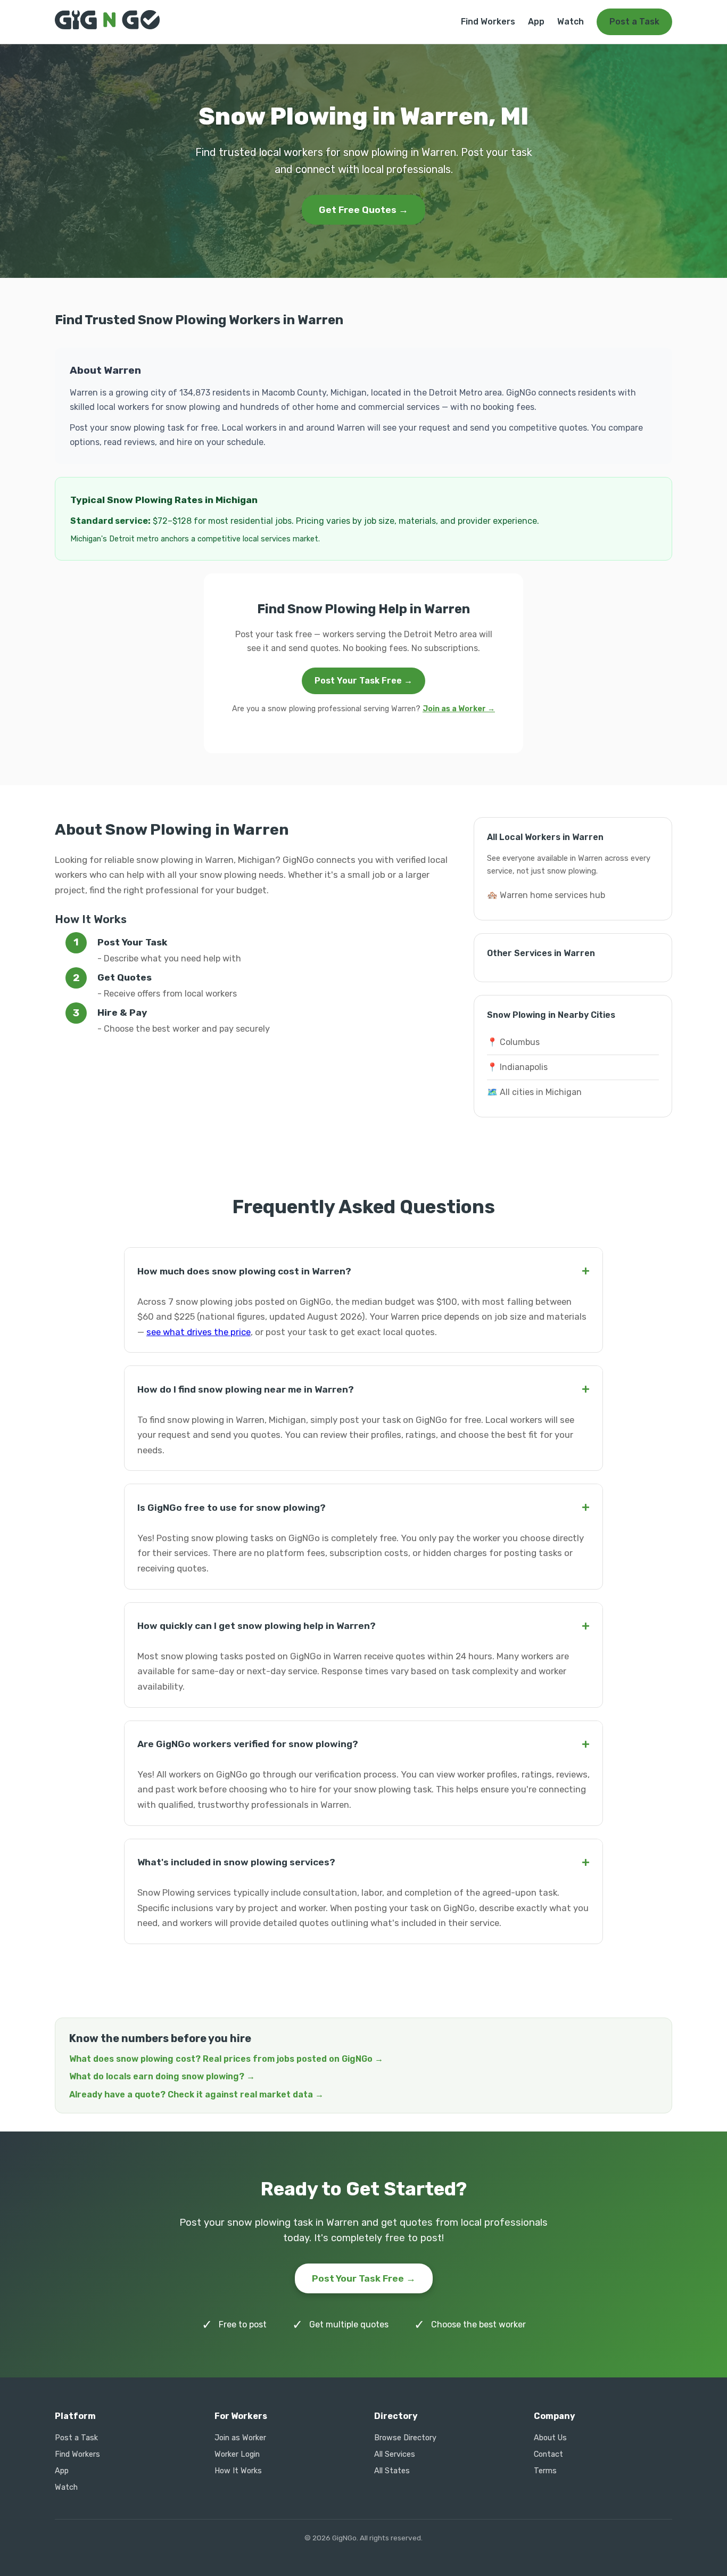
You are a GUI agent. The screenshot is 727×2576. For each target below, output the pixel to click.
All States (392, 2471)
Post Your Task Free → (363, 681)
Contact (548, 2454)
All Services (395, 2454)
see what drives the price (199, 1332)
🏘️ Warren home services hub (546, 895)
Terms (545, 2471)
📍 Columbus (513, 1042)
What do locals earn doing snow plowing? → (162, 2076)
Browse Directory (405, 2438)
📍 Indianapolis (517, 1067)
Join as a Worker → (459, 709)
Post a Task (634, 22)
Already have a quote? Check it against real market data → (196, 2094)
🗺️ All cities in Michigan (534, 1092)
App (536, 22)
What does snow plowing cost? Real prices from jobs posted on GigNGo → (226, 2059)
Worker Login (237, 2454)
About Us (550, 2438)
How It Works (238, 2471)
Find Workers (488, 22)
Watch (571, 22)
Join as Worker (240, 2438)
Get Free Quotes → (363, 210)
